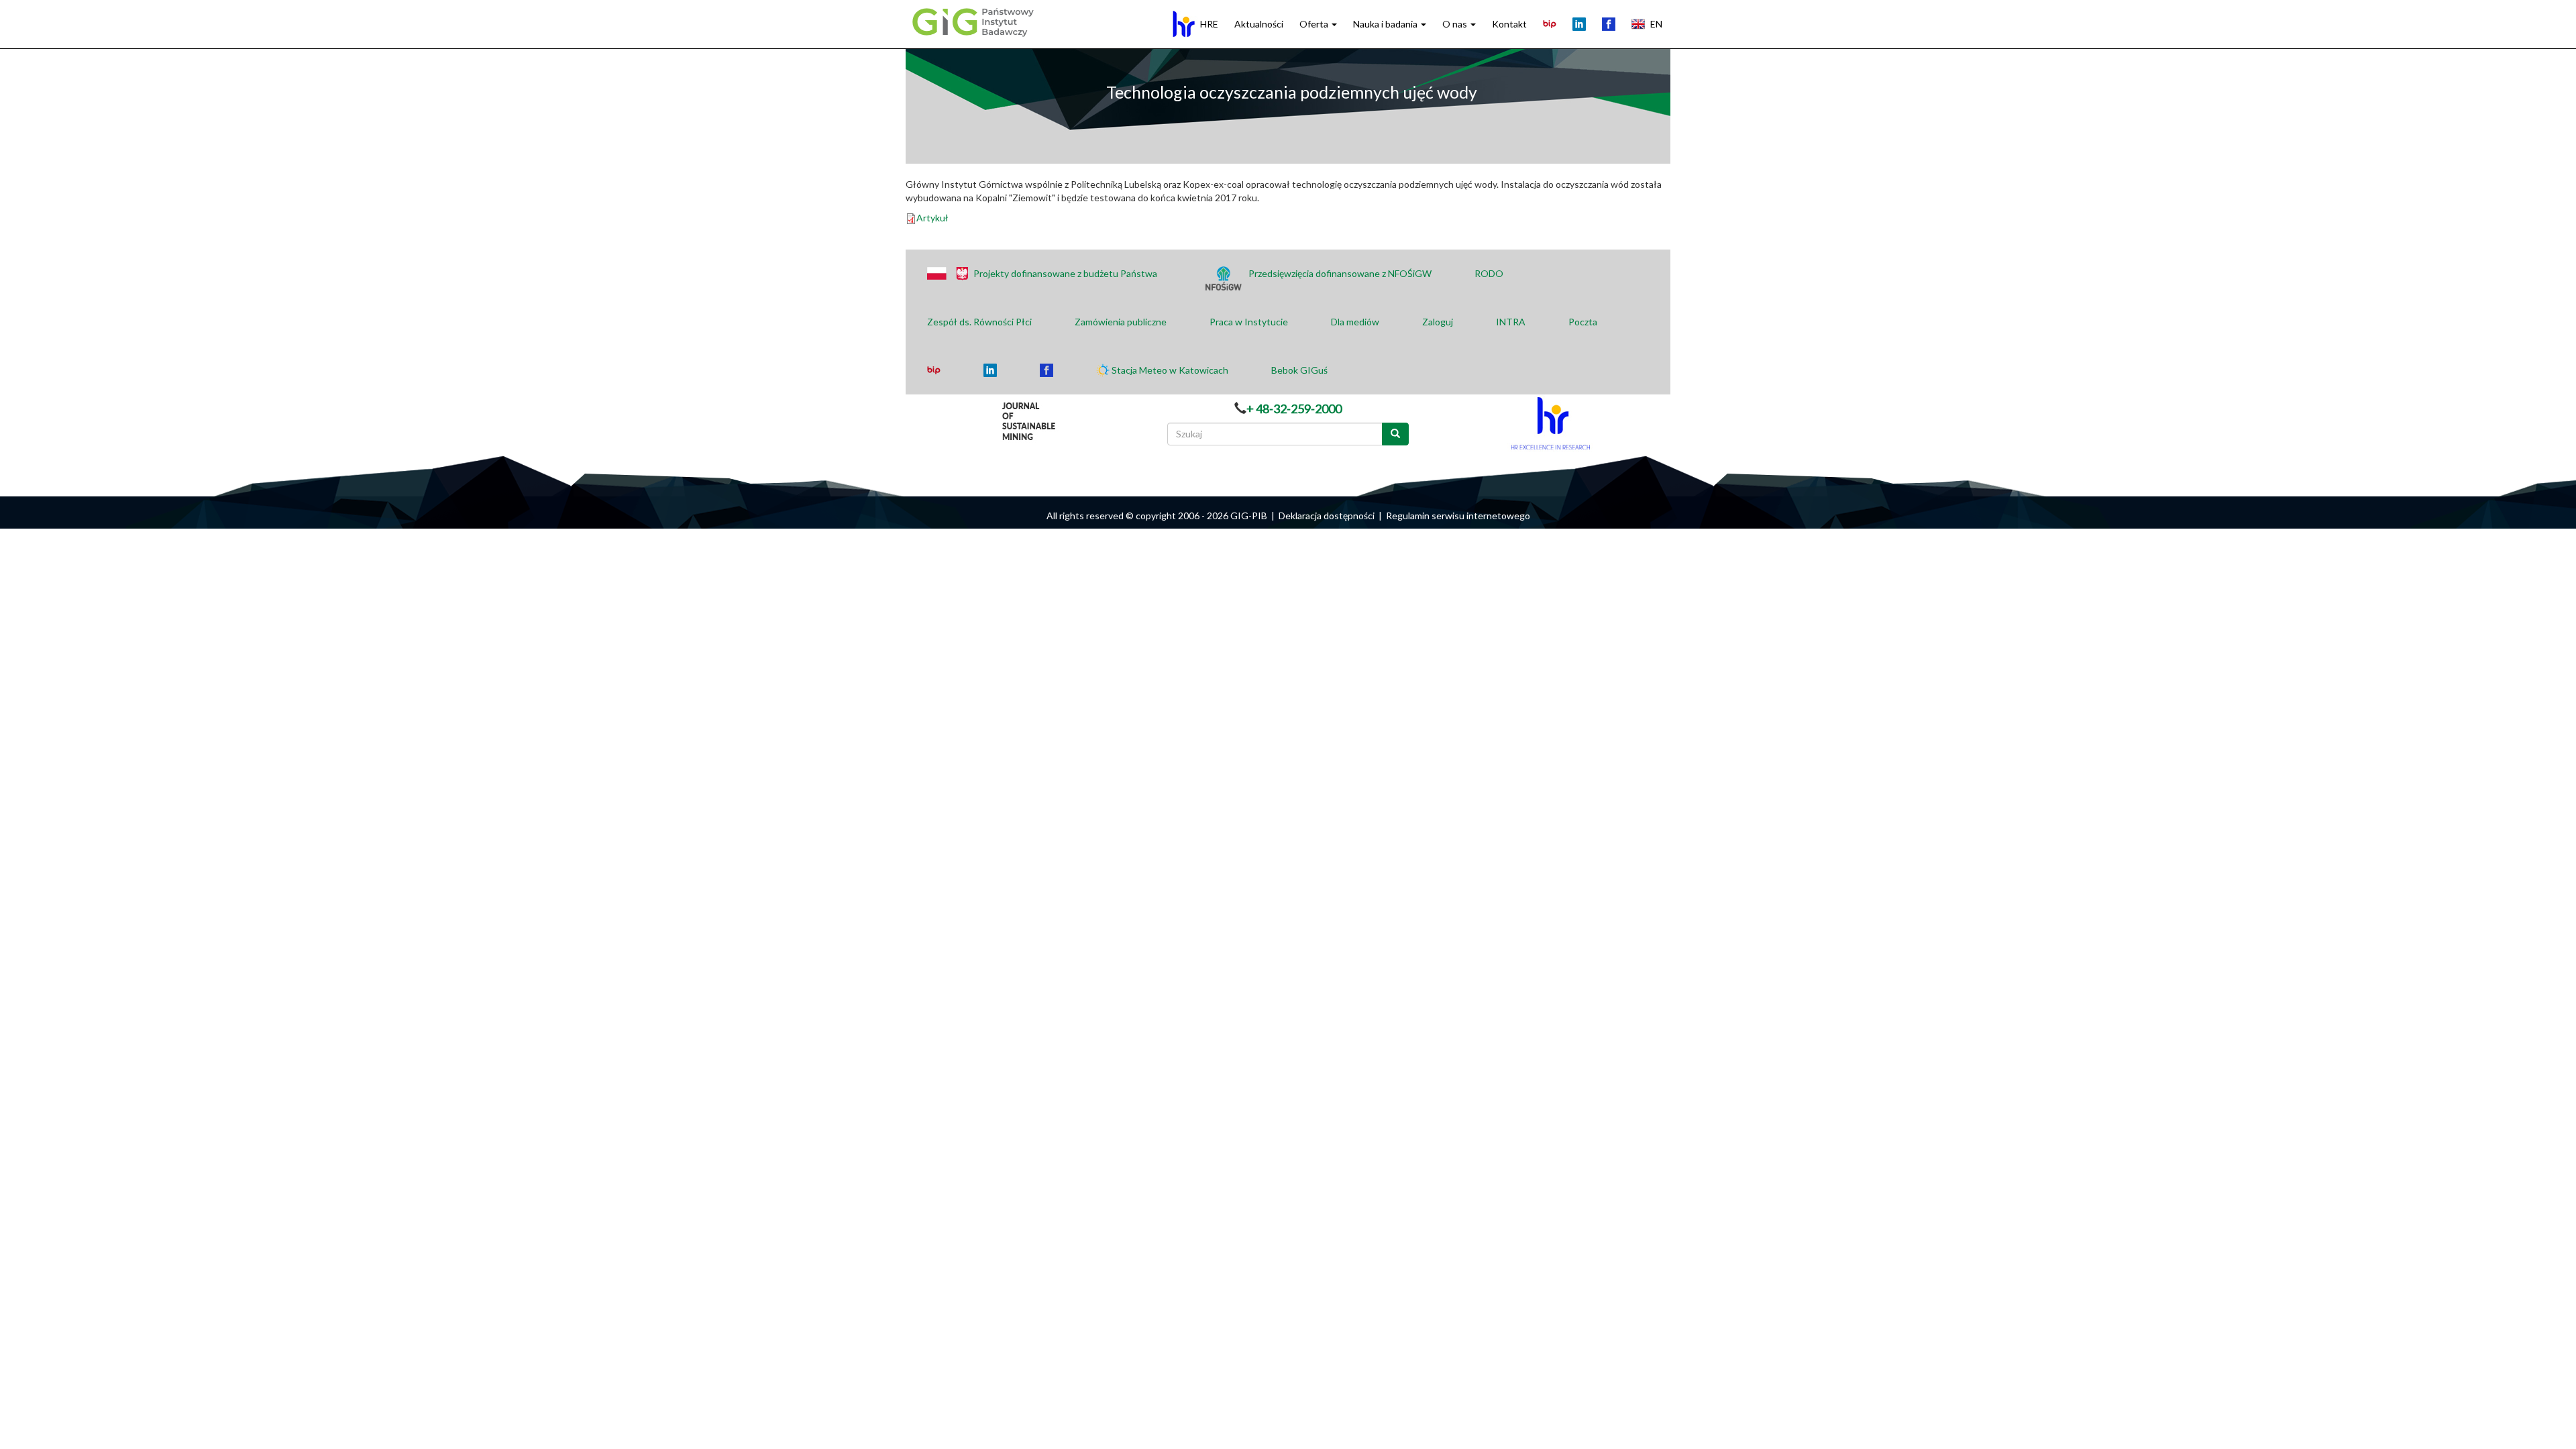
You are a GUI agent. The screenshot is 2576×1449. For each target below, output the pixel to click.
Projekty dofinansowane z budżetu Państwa (1065, 273)
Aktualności (1259, 24)
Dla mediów (1355, 322)
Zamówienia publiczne (1121, 322)
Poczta (1583, 322)
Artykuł (932, 218)
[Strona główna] (971, 21)
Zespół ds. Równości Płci (979, 322)
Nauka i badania (1386, 24)
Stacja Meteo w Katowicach (1170, 370)
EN (1656, 24)
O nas (1456, 24)
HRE (1209, 24)
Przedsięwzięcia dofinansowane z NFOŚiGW (1340, 273)
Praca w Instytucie (1249, 322)
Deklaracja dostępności (1327, 516)
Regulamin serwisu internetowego (1458, 516)
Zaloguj (1438, 322)
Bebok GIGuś (1299, 370)
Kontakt (1509, 24)
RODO (1489, 273)
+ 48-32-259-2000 (1294, 409)
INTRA (1511, 322)
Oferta (1315, 24)
